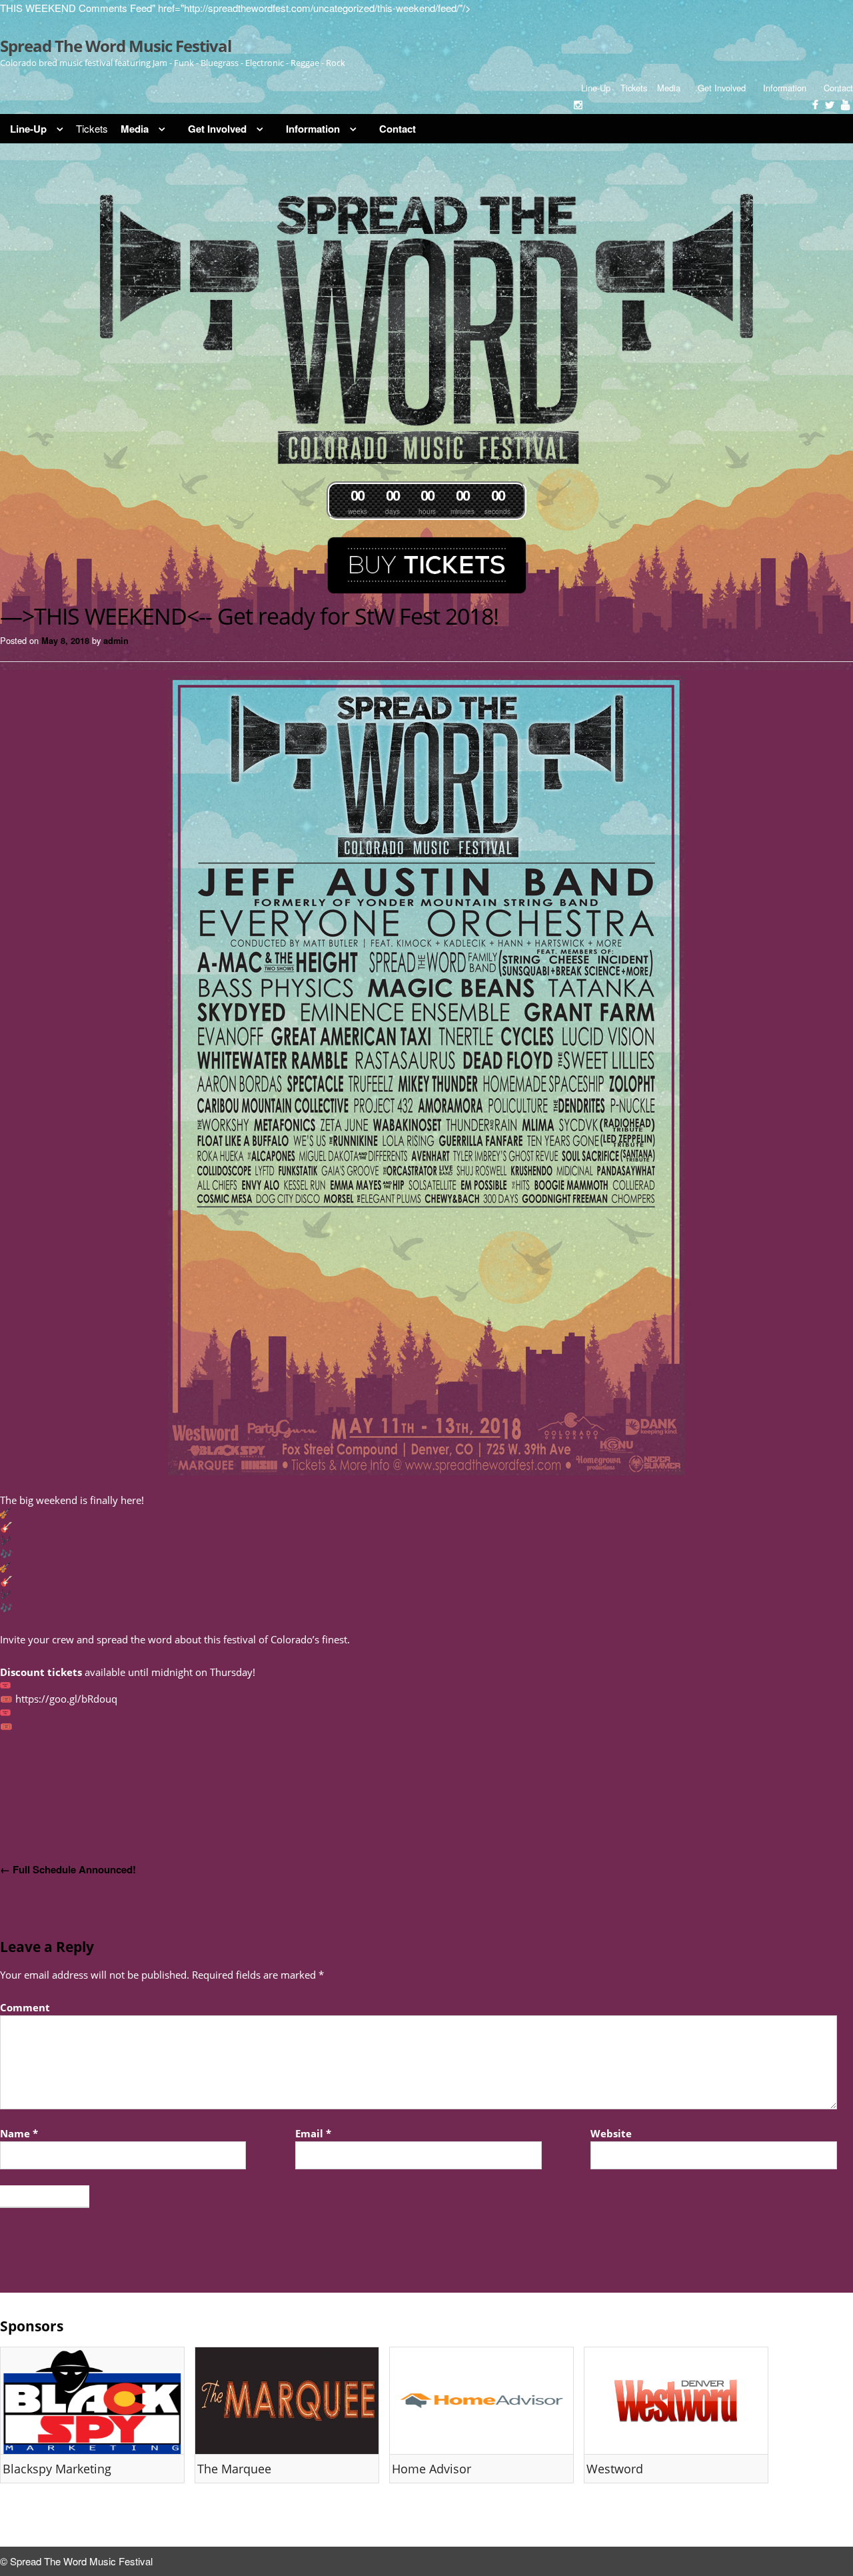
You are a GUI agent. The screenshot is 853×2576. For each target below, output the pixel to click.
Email (313, 2133)
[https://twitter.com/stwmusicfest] (830, 105)
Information (785, 88)
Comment (25, 2007)
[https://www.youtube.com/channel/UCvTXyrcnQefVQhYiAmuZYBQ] (845, 105)
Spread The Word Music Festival (116, 46)
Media (669, 88)
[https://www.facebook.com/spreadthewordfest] (815, 105)
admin (116, 641)
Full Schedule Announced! (68, 1869)
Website (611, 2133)
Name (19, 2133)
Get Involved (722, 88)
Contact (838, 88)
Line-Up (596, 88)
